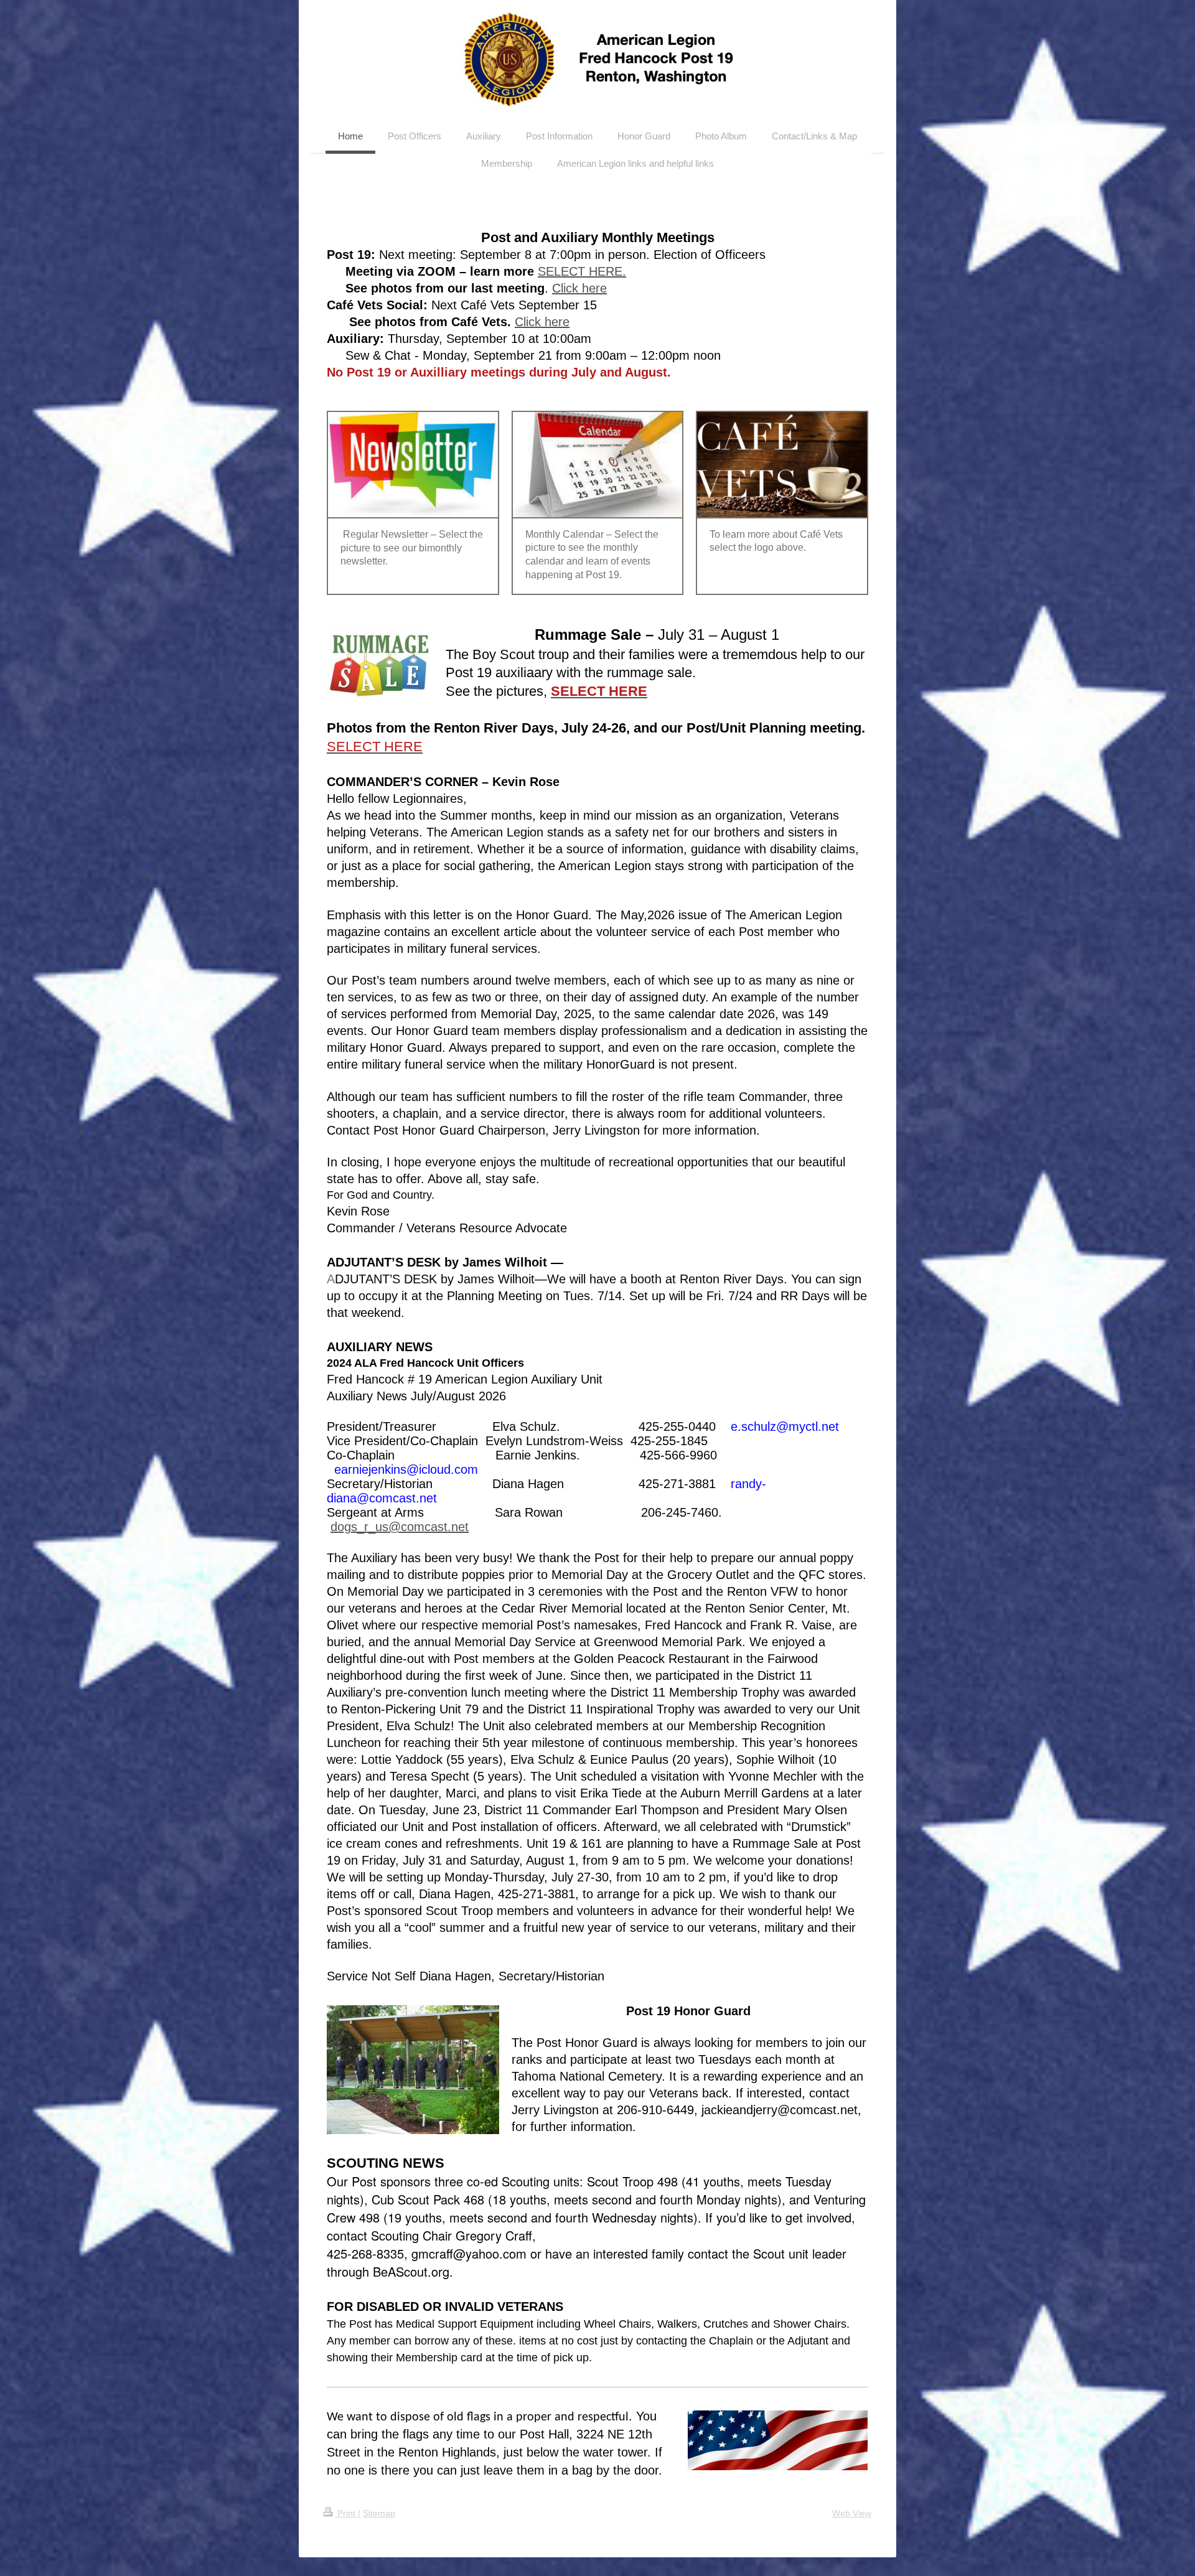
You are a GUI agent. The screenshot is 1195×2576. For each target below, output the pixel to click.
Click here (579, 288)
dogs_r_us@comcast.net (400, 1527)
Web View (852, 2513)
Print (346, 2513)
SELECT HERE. (582, 271)
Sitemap (379, 2513)
